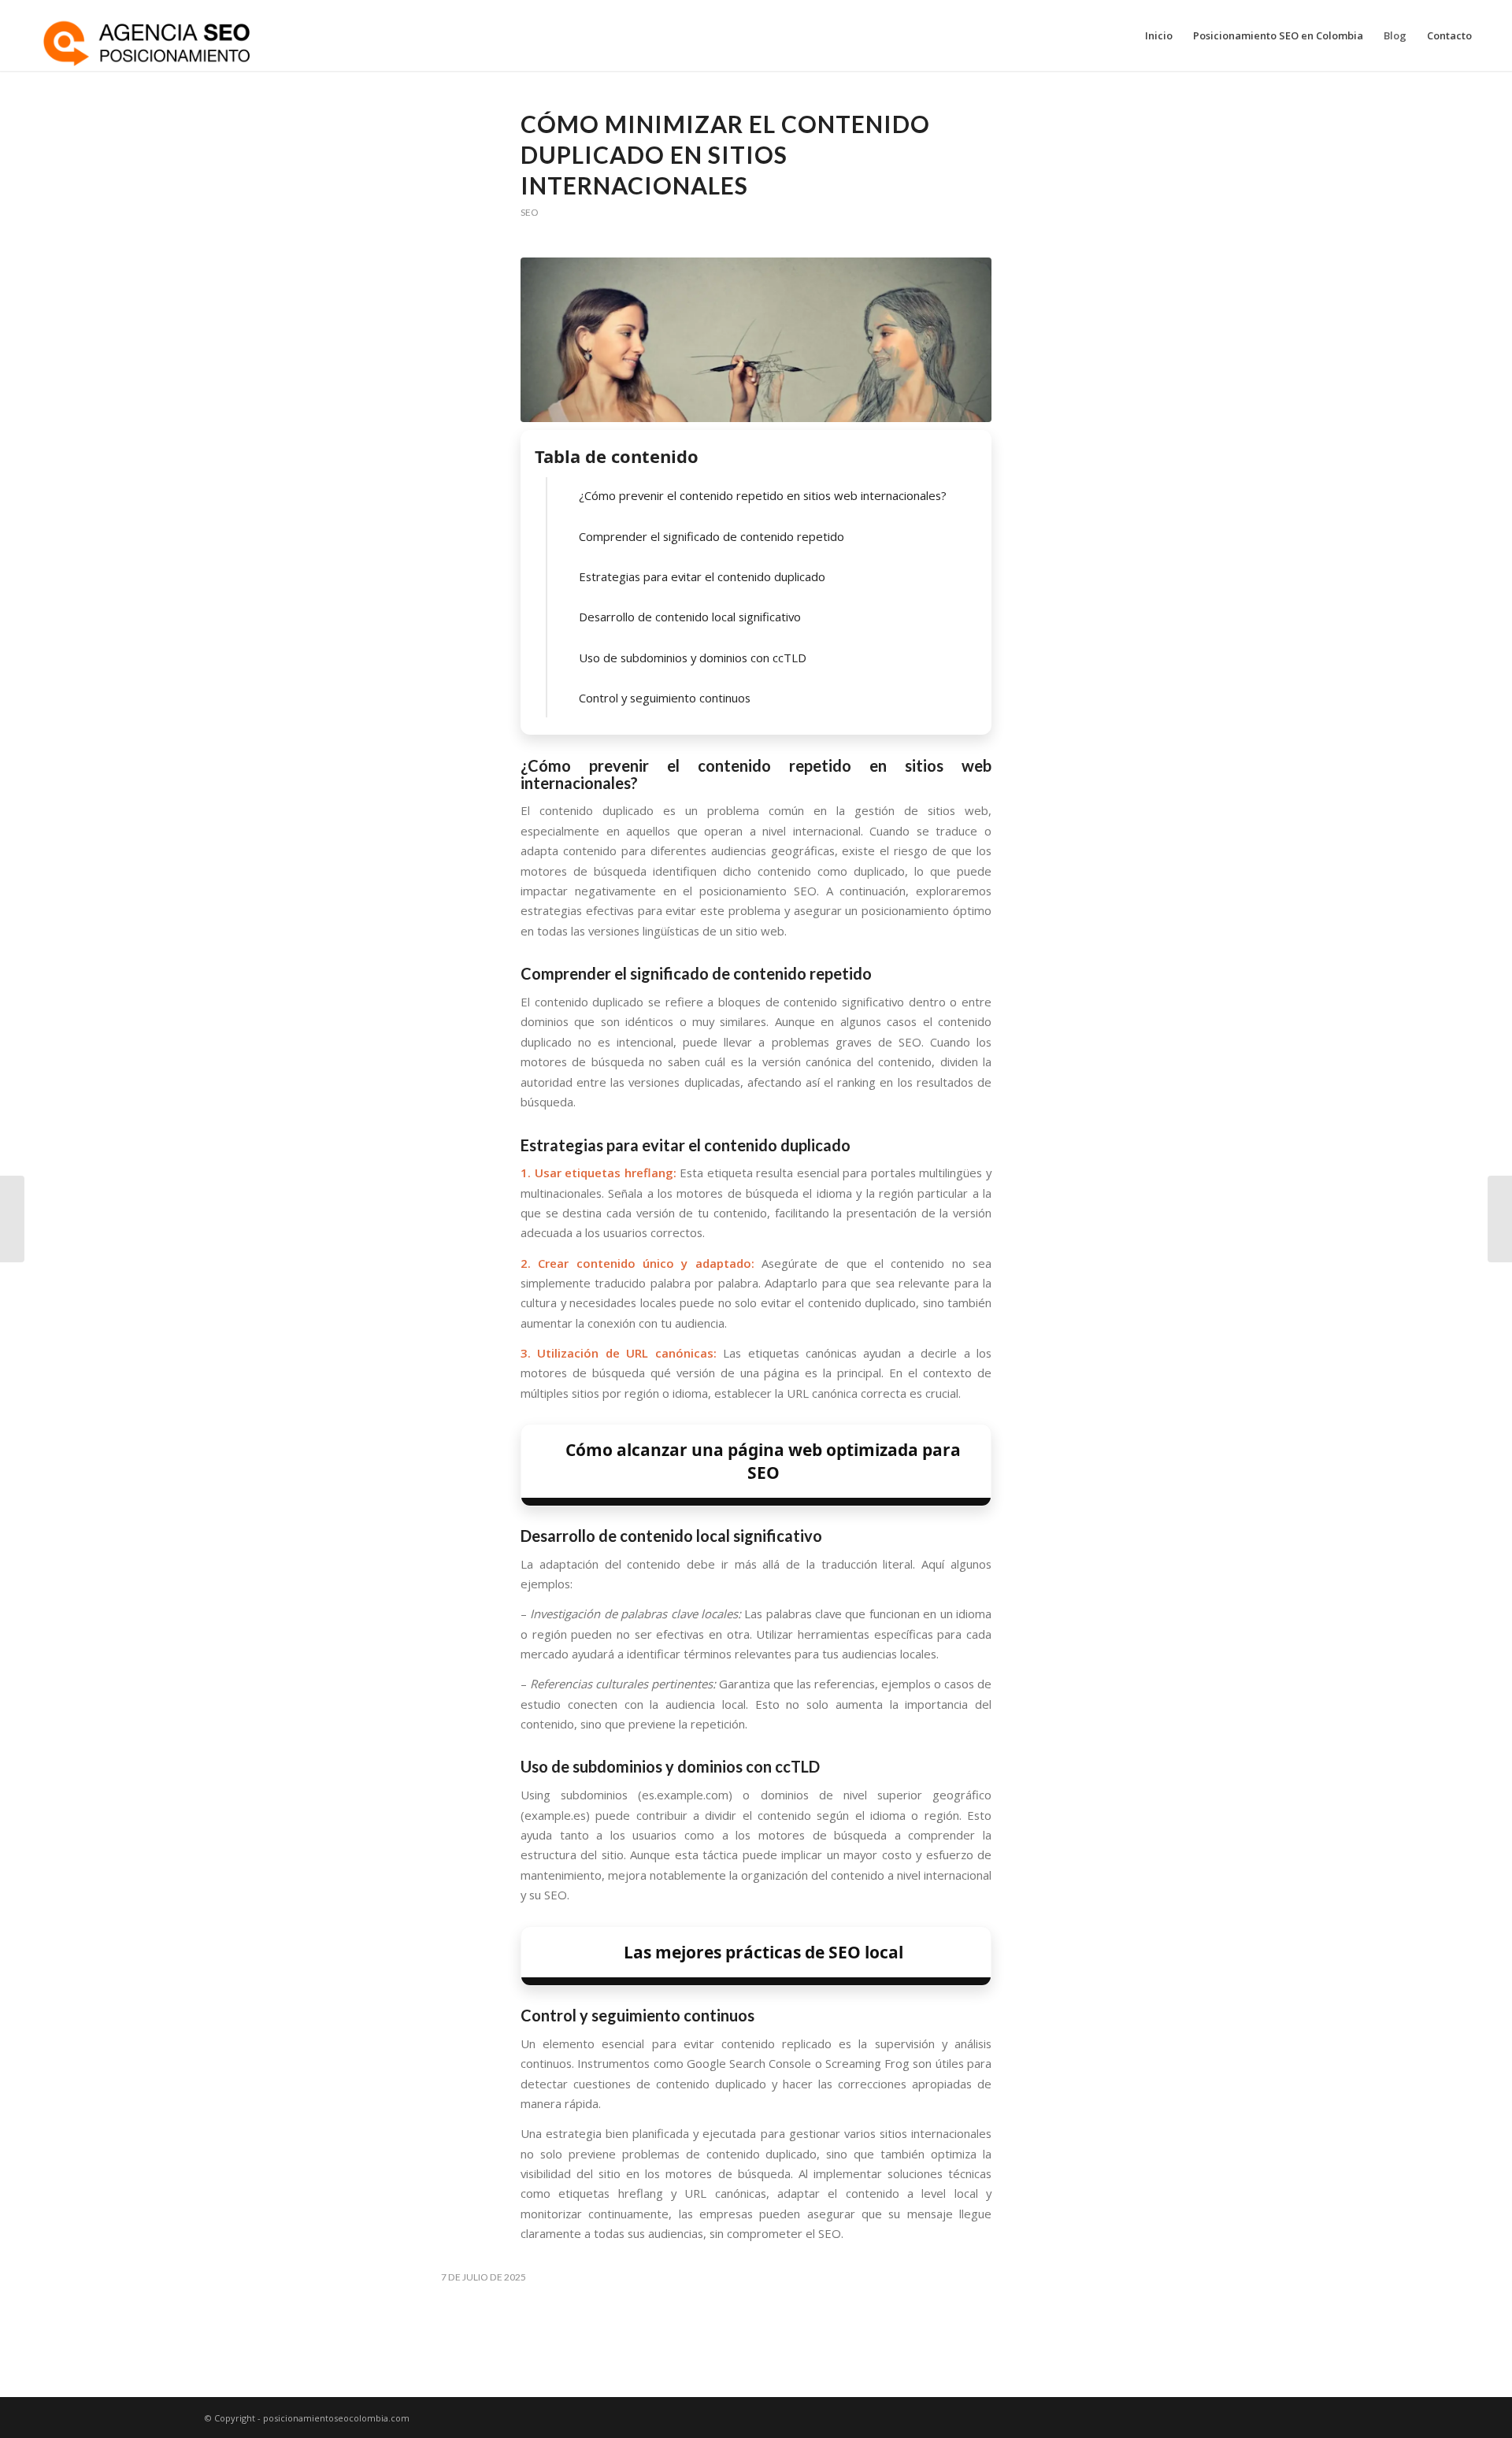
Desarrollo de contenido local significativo (690, 617)
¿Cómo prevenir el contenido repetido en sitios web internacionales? (763, 495)
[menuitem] (1159, 35)
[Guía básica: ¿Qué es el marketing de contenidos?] (1500, 1219)
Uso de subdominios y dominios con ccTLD (693, 658)
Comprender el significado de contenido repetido (712, 536)
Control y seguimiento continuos (665, 698)
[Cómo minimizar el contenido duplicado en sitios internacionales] (756, 340)
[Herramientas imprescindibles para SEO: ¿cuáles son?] (12, 1219)
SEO (529, 212)
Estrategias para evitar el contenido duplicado (702, 576)
